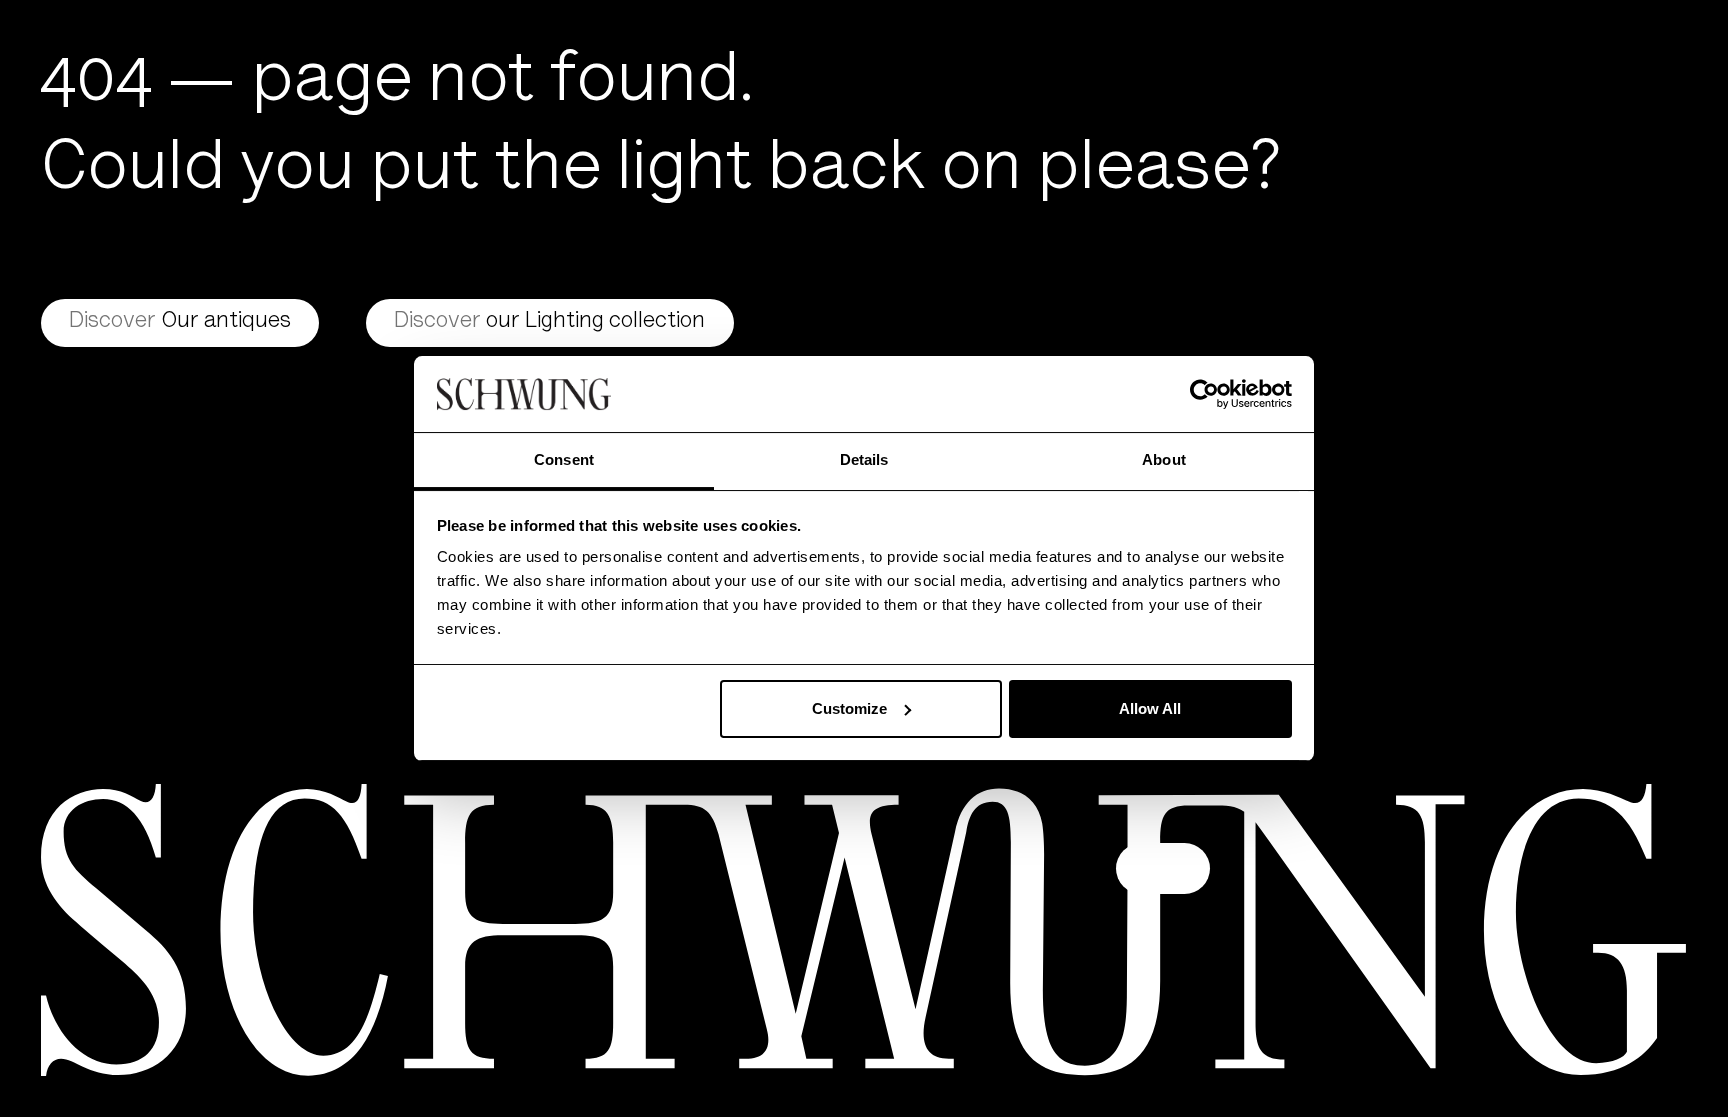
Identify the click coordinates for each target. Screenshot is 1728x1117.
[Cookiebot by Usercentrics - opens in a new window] (1204, 394)
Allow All (1150, 708)
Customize (849, 708)
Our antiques (180, 322)
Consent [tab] (564, 459)
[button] (1163, 868)
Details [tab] (864, 459)
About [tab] (1164, 459)
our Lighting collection (549, 322)
